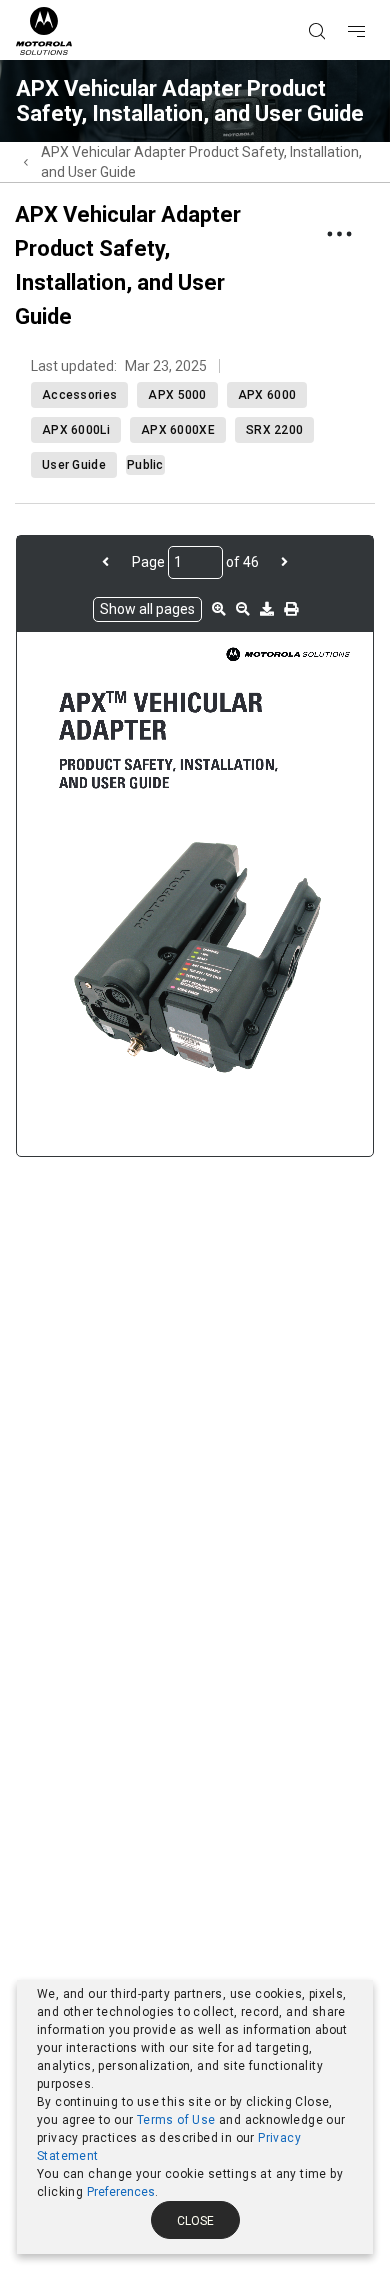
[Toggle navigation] (374, 1)
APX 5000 (177, 395)
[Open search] (342, 1)
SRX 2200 (274, 430)
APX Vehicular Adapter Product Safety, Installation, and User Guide (201, 162)
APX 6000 (267, 395)
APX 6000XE (178, 430)
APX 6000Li (76, 430)
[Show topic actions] (339, 234)
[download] (267, 609)
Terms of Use (176, 2120)
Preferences (121, 2192)
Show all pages (147, 609)
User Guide (74, 465)
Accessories (79, 395)
